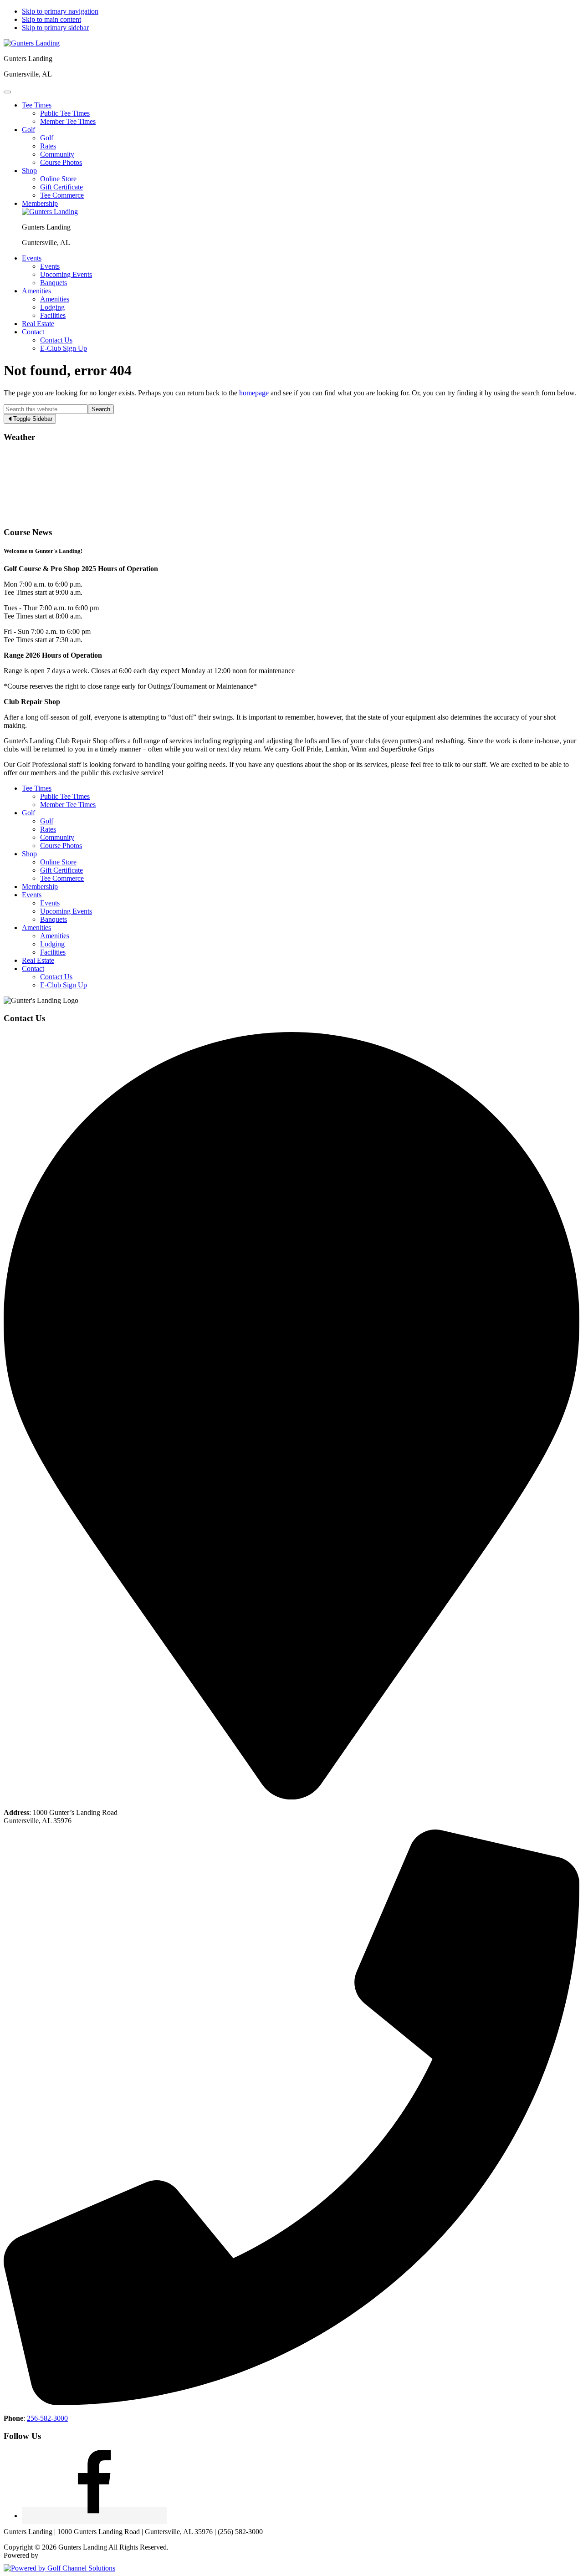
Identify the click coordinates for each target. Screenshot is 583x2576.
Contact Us (56, 977)
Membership (40, 887)
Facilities (53, 952)
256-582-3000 (47, 2418)
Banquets (54, 919)
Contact (33, 969)
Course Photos (61, 846)
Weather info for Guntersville (65, 514)
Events (32, 895)
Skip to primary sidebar (55, 28)
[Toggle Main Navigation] (7, 92)
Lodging (52, 944)
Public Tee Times (65, 796)
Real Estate (38, 960)
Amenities (36, 928)
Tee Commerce (62, 878)
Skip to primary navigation (60, 11)
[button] (37, 105)
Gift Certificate (61, 870)
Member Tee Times (68, 805)
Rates (48, 829)
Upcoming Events (66, 911)
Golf (28, 813)
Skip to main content (51, 19)
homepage (254, 393)
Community (57, 837)
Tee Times (37, 788)
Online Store (58, 862)
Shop (29, 854)
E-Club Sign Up (64, 985)
